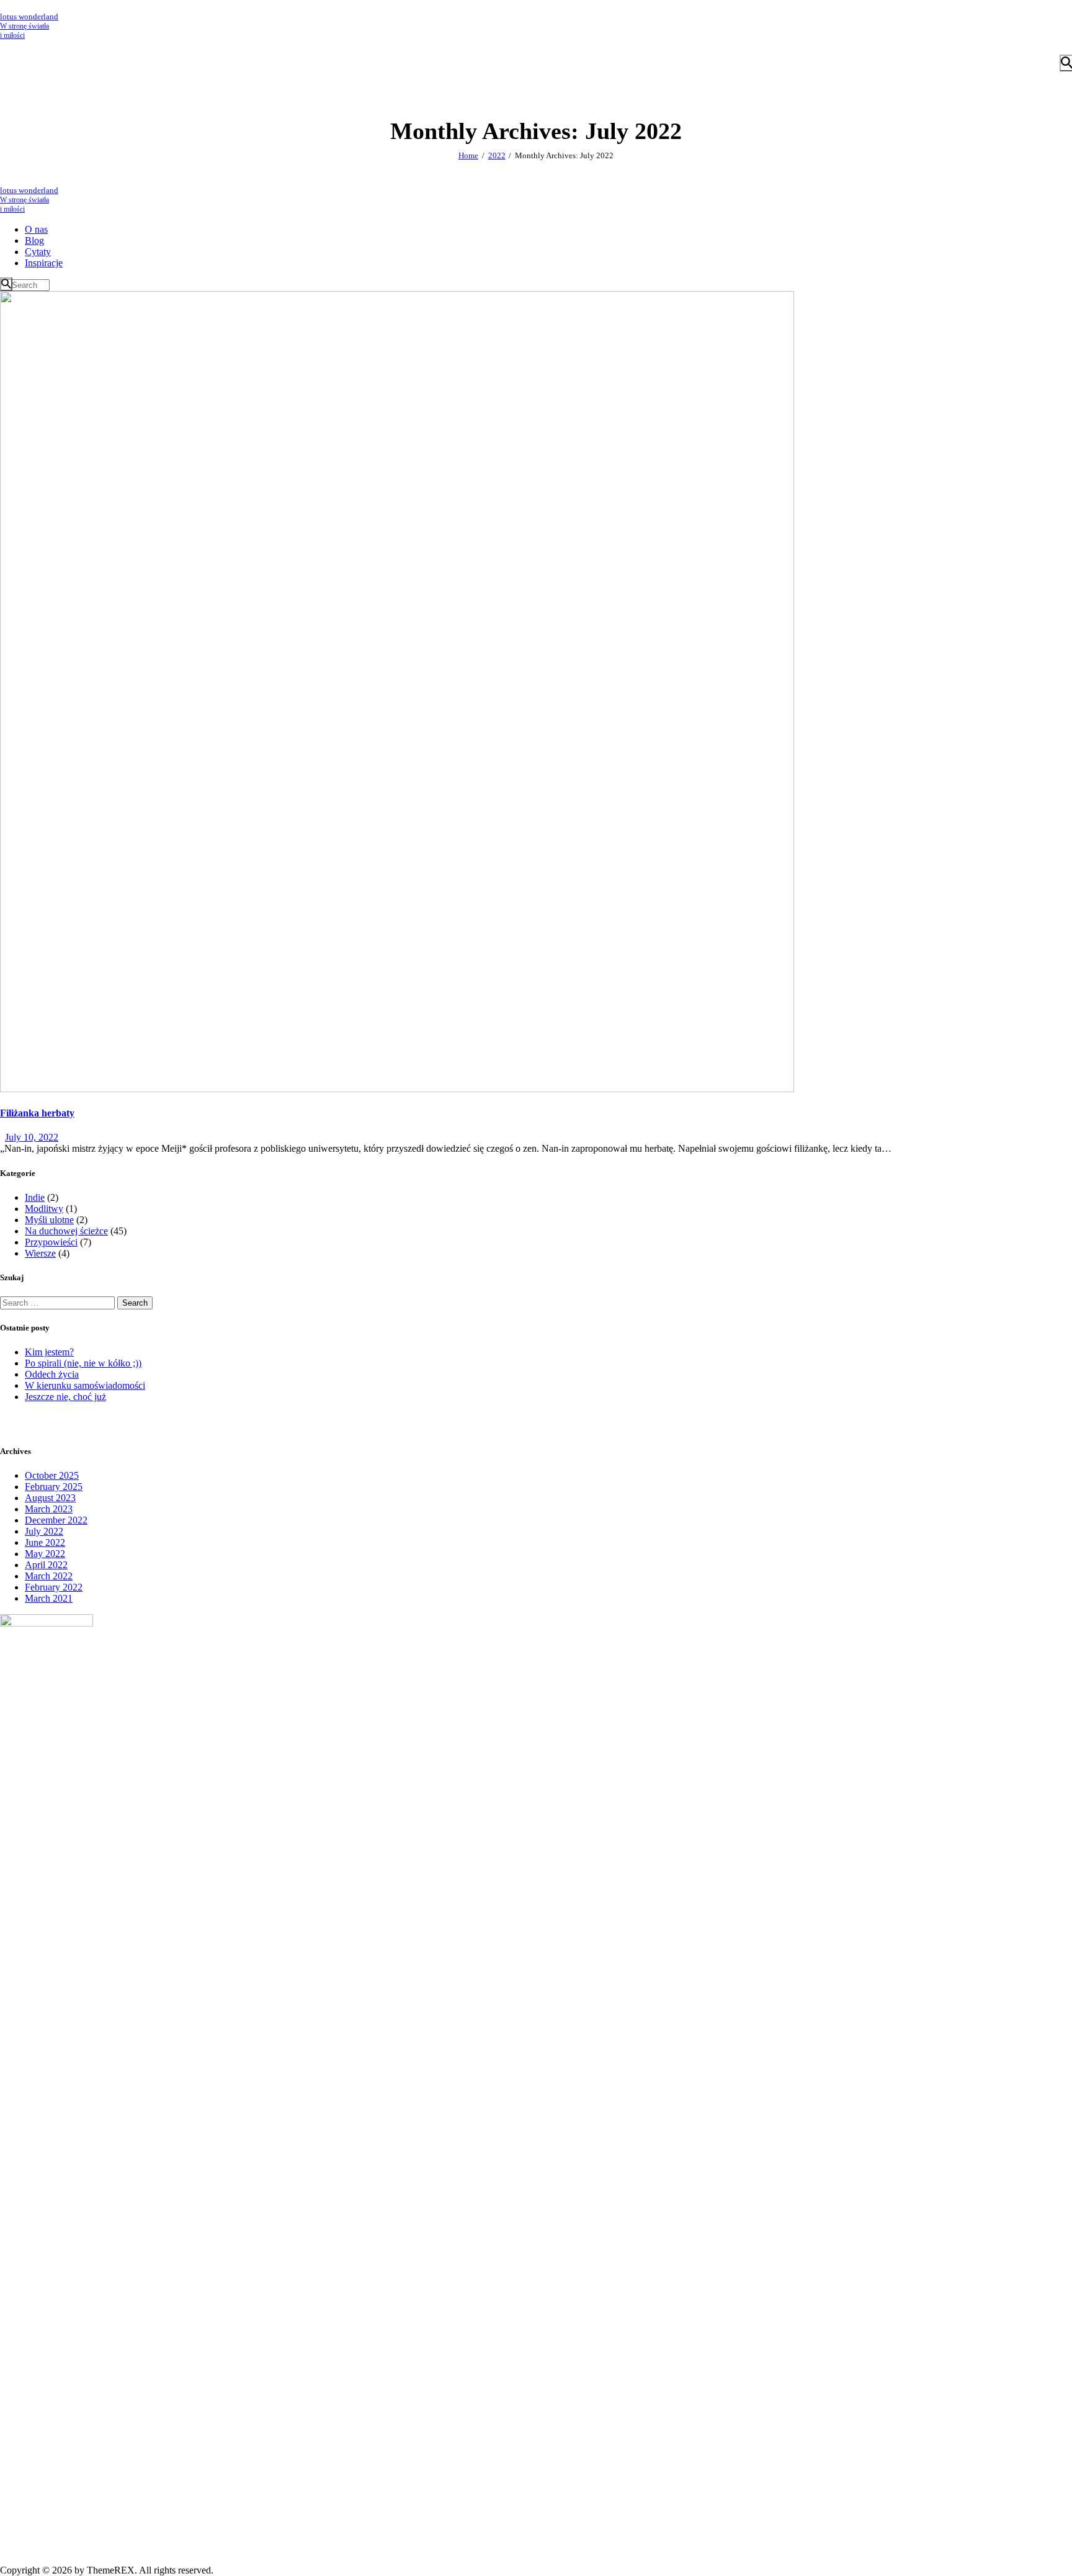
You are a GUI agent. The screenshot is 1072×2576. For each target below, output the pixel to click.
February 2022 (54, 1587)
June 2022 (45, 1542)
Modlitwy (44, 1209)
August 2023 (50, 1498)
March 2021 (49, 1598)
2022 (497, 155)
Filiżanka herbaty (37, 1113)
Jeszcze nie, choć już (65, 1397)
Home (468, 155)
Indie (35, 1197)
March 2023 (49, 1509)
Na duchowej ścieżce (66, 1231)
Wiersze (40, 1253)
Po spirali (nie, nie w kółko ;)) (83, 1363)
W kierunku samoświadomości (85, 1385)
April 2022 (46, 1565)
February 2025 (54, 1487)
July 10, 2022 (32, 1137)
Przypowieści (51, 1242)
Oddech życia (52, 1374)
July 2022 (44, 1531)
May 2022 (45, 1554)
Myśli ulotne (49, 1220)
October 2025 (52, 1475)
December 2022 (56, 1520)
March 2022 (49, 1576)
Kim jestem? (49, 1352)
